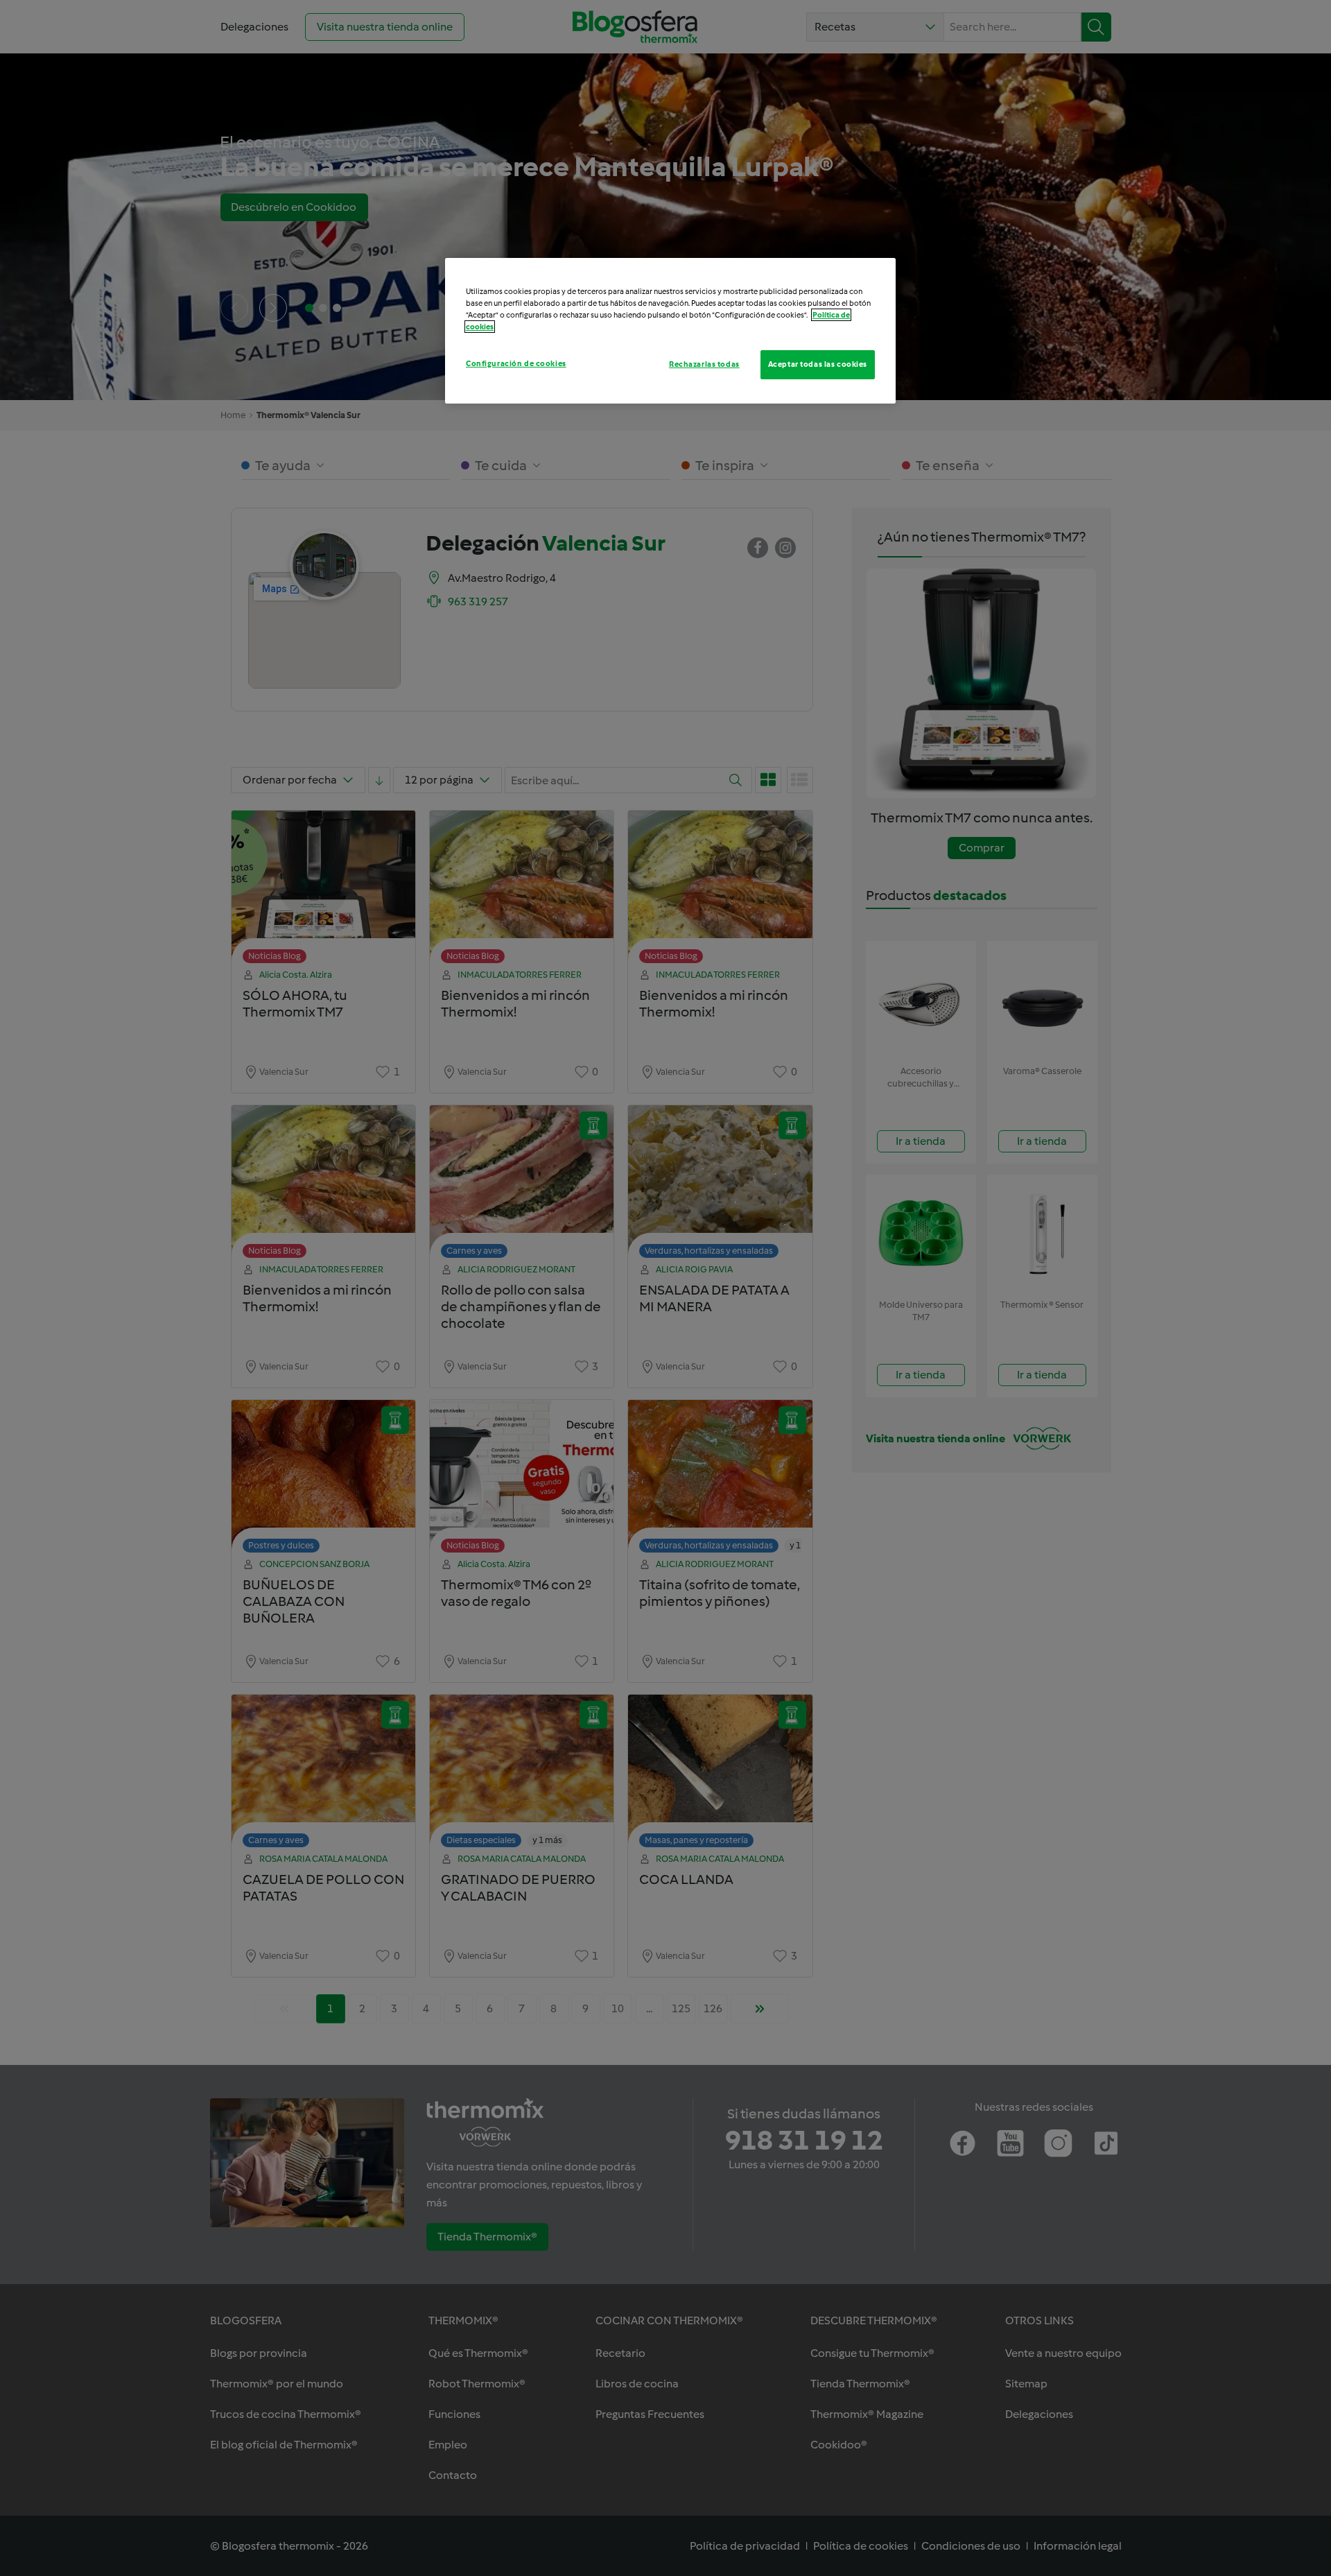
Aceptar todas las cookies (818, 364)
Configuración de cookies (516, 363)
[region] (670, 331)
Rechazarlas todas (704, 364)
